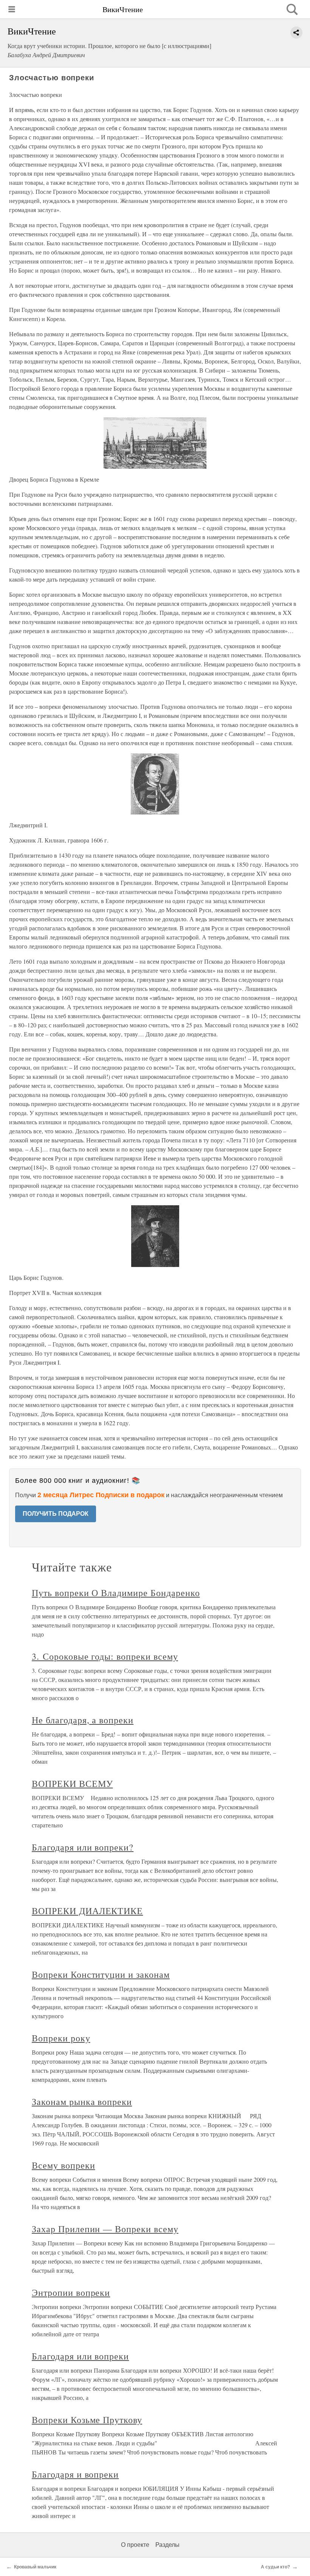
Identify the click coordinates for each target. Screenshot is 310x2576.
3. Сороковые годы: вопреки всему (105, 1656)
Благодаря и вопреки (75, 2474)
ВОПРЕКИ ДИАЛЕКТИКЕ (87, 1911)
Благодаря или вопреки (80, 2356)
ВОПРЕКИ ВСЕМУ (72, 1783)
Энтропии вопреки (71, 2292)
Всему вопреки (63, 2165)
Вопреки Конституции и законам (101, 1974)
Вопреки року (61, 2038)
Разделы (167, 2545)
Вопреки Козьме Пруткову (87, 2420)
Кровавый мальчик (35, 2567)
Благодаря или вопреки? (83, 1847)
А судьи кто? (275, 2567)
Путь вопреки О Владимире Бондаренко (116, 1593)
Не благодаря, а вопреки (83, 1720)
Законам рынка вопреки (82, 2102)
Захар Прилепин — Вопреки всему (105, 2229)
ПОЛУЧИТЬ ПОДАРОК (56, 1514)
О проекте (135, 2545)
